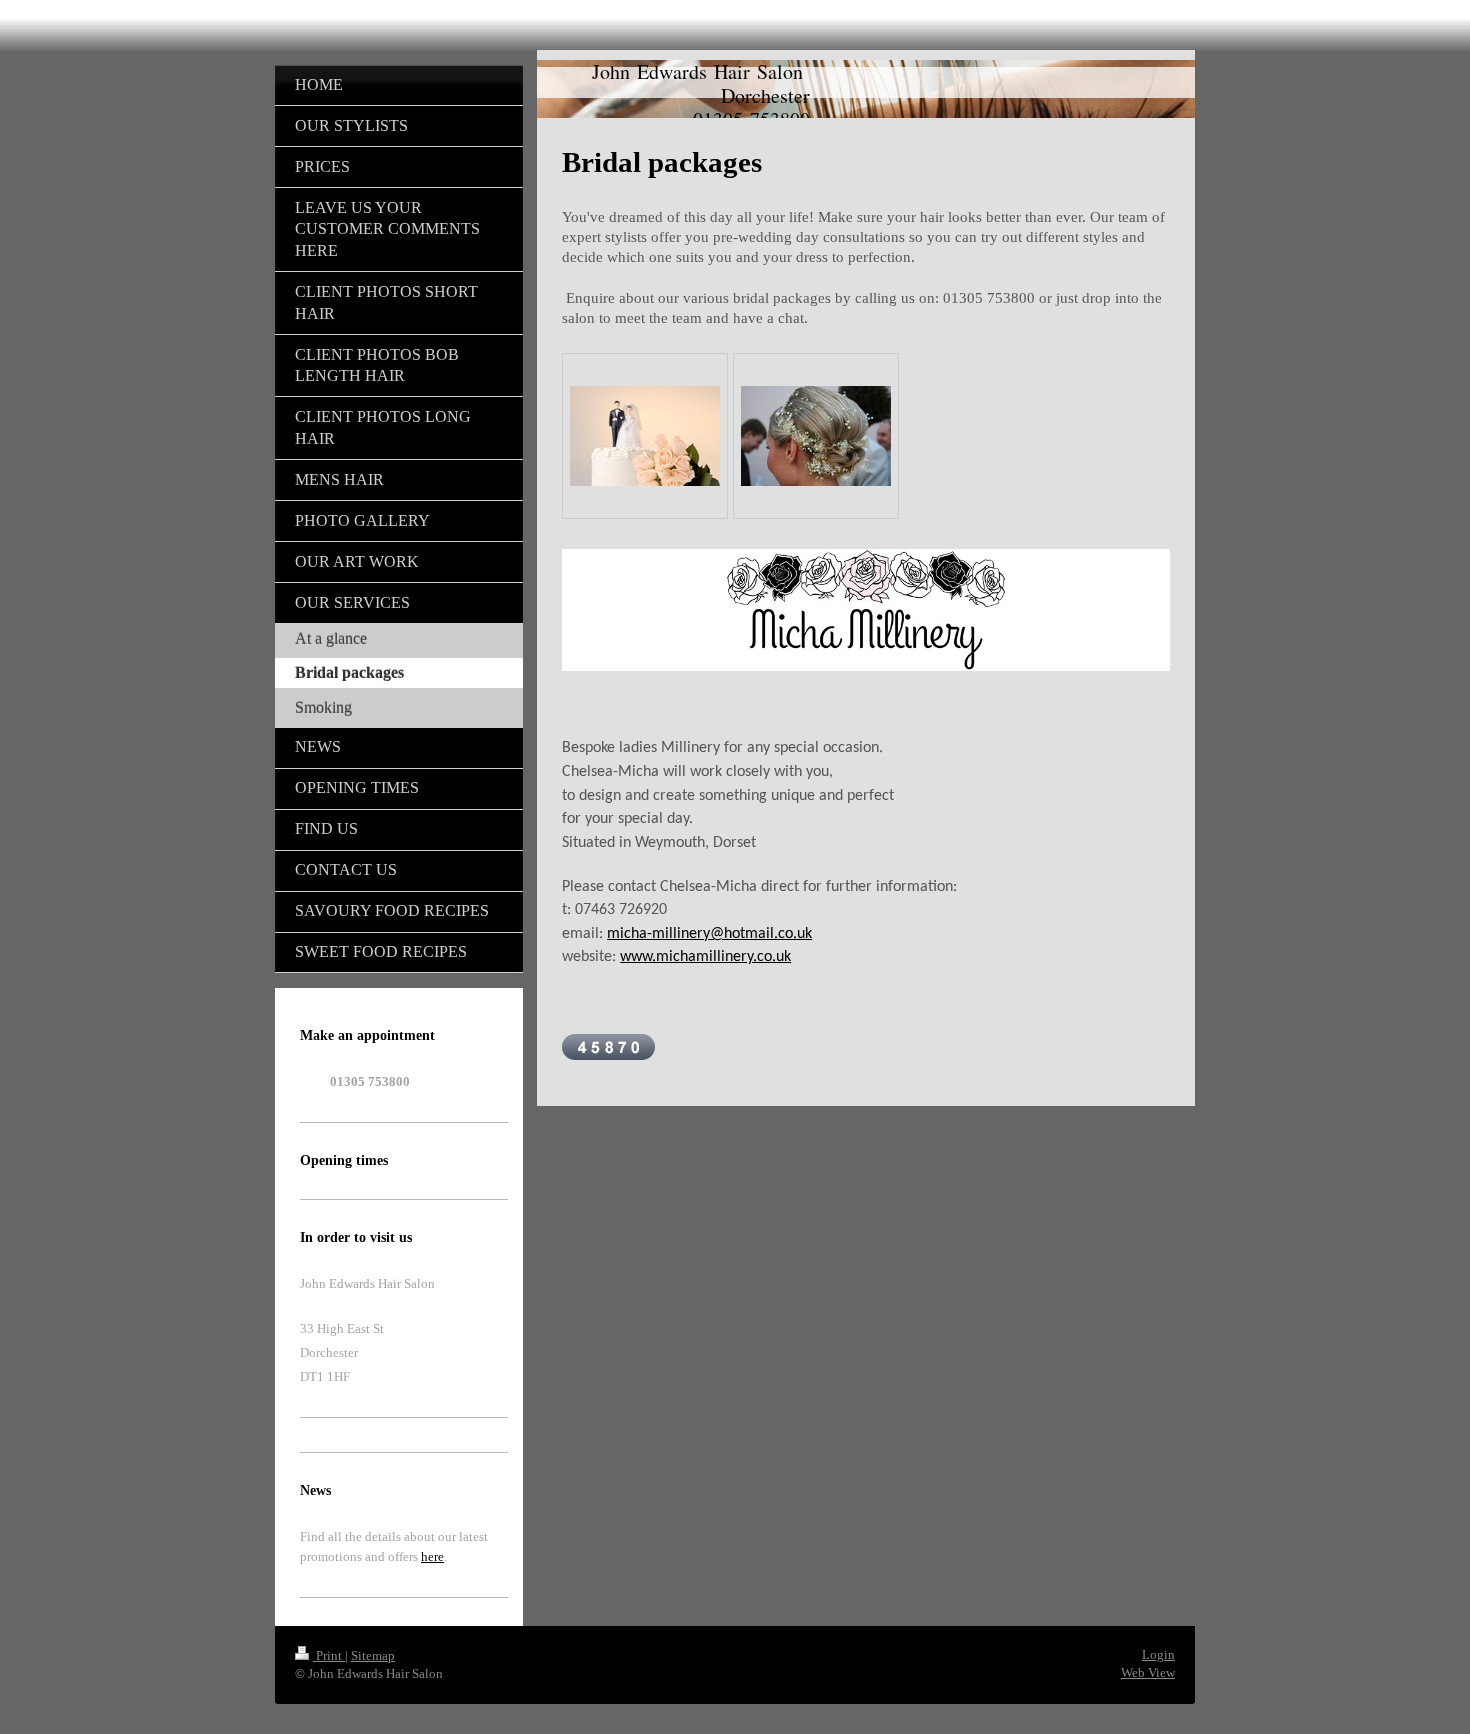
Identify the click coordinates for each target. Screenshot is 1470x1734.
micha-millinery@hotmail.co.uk (709, 934)
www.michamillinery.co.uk (705, 957)
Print (329, 1655)
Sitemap (373, 1655)
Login (1158, 1654)
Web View (1148, 1672)
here (432, 1556)
